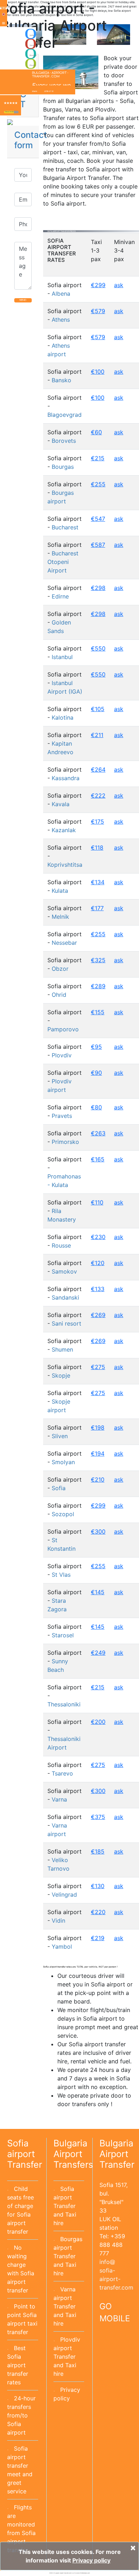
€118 (97, 848)
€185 (98, 1851)
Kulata (60, 891)
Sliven (60, 1436)
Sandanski (65, 1297)
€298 (98, 588)
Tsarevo (62, 1773)
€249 (98, 1653)
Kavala (61, 804)
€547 (98, 519)
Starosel (63, 1635)
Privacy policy (91, 2560)
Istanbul (62, 657)
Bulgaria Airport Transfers (73, 2154)
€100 (98, 372)
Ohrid (59, 995)
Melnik (60, 917)
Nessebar (64, 943)
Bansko (61, 380)
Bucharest (65, 527)
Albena (61, 294)
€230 (98, 1237)
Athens (61, 320)
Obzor (60, 969)
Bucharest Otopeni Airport (63, 562)
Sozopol (63, 1514)
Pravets (62, 1116)
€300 (98, 1531)
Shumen (62, 1349)
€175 (97, 821)
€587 (98, 545)
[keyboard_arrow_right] (16, 112)
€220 (98, 1912)
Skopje (61, 1375)
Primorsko (65, 1142)
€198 (98, 1427)
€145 (98, 1592)
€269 (98, 1315)
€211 (97, 735)
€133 (98, 1289)
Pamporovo (63, 1029)
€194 (98, 1453)
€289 (98, 986)
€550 (98, 648)
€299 (98, 285)
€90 (96, 1073)
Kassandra (66, 778)
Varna (59, 1799)
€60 (96, 432)
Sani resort (66, 1323)
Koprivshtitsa (65, 865)
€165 (98, 1159)
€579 (98, 311)
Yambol (62, 1947)
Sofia (59, 1488)
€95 (96, 1047)
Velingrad (64, 1895)
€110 (97, 1202)
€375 (98, 1817)
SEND (23, 300)
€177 (97, 908)
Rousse (61, 1245)
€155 (98, 1012)
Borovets (64, 441)
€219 (98, 1938)
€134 (98, 882)
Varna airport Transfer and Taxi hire (65, 2306)
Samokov (64, 1271)
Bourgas (63, 467)
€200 (98, 1722)
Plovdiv (62, 1055)
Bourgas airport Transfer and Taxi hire (68, 2256)
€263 (98, 1133)
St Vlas (61, 1575)
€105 (98, 709)
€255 (98, 484)
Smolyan (63, 1462)
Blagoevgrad (65, 415)
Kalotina (63, 717)
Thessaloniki (64, 1704)
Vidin (58, 1921)
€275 (98, 1367)
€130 (98, 1886)
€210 (98, 1479)
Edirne (60, 596)
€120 (98, 1263)
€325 (98, 960)
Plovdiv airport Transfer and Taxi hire (67, 2357)
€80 (96, 1107)
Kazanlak (64, 830)
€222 (98, 795)
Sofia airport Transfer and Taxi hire (65, 2206)
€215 (98, 458)
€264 (98, 769)
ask (119, 285)
